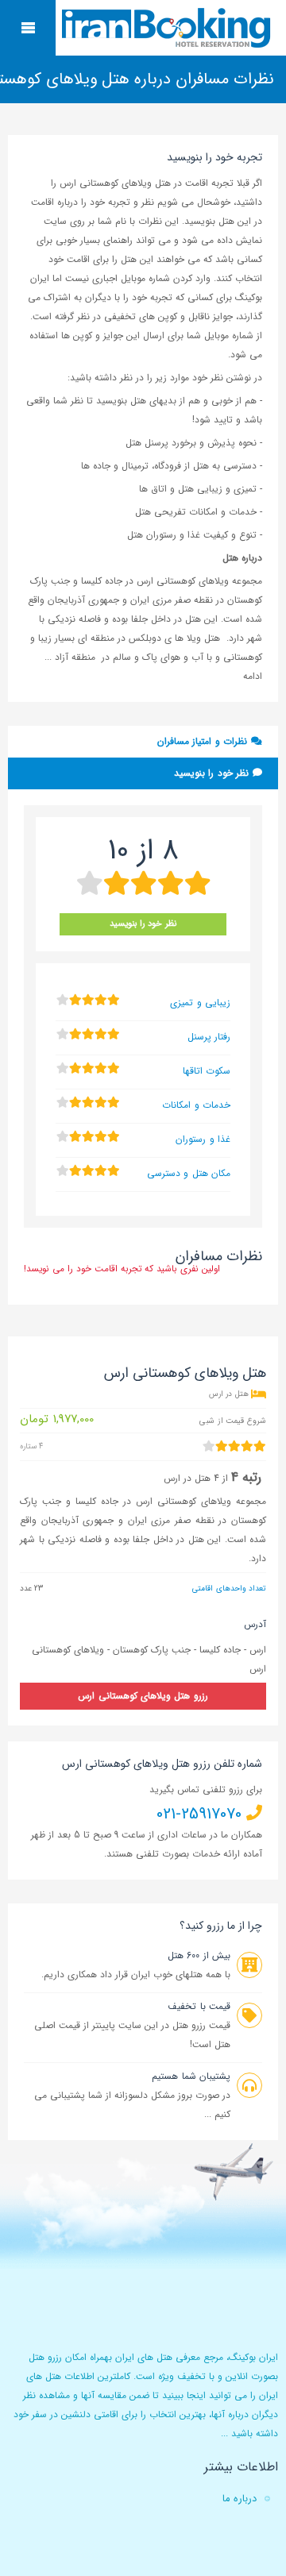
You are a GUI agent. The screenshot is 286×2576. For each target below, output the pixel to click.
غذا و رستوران (203, 1139)
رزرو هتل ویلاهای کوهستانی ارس (143, 1696)
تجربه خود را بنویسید (214, 157)
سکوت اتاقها (207, 1071)
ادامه (253, 676)
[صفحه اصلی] (168, 28)
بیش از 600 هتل (199, 1955)
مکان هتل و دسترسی (189, 1173)
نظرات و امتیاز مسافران (204, 741)
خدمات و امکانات (196, 1105)
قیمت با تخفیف (199, 2006)
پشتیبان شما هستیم (191, 2076)
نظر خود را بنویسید (213, 773)
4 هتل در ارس (191, 1478)
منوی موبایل (28, 28)
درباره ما (240, 2499)
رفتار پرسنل (209, 1037)
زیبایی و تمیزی (200, 1003)
